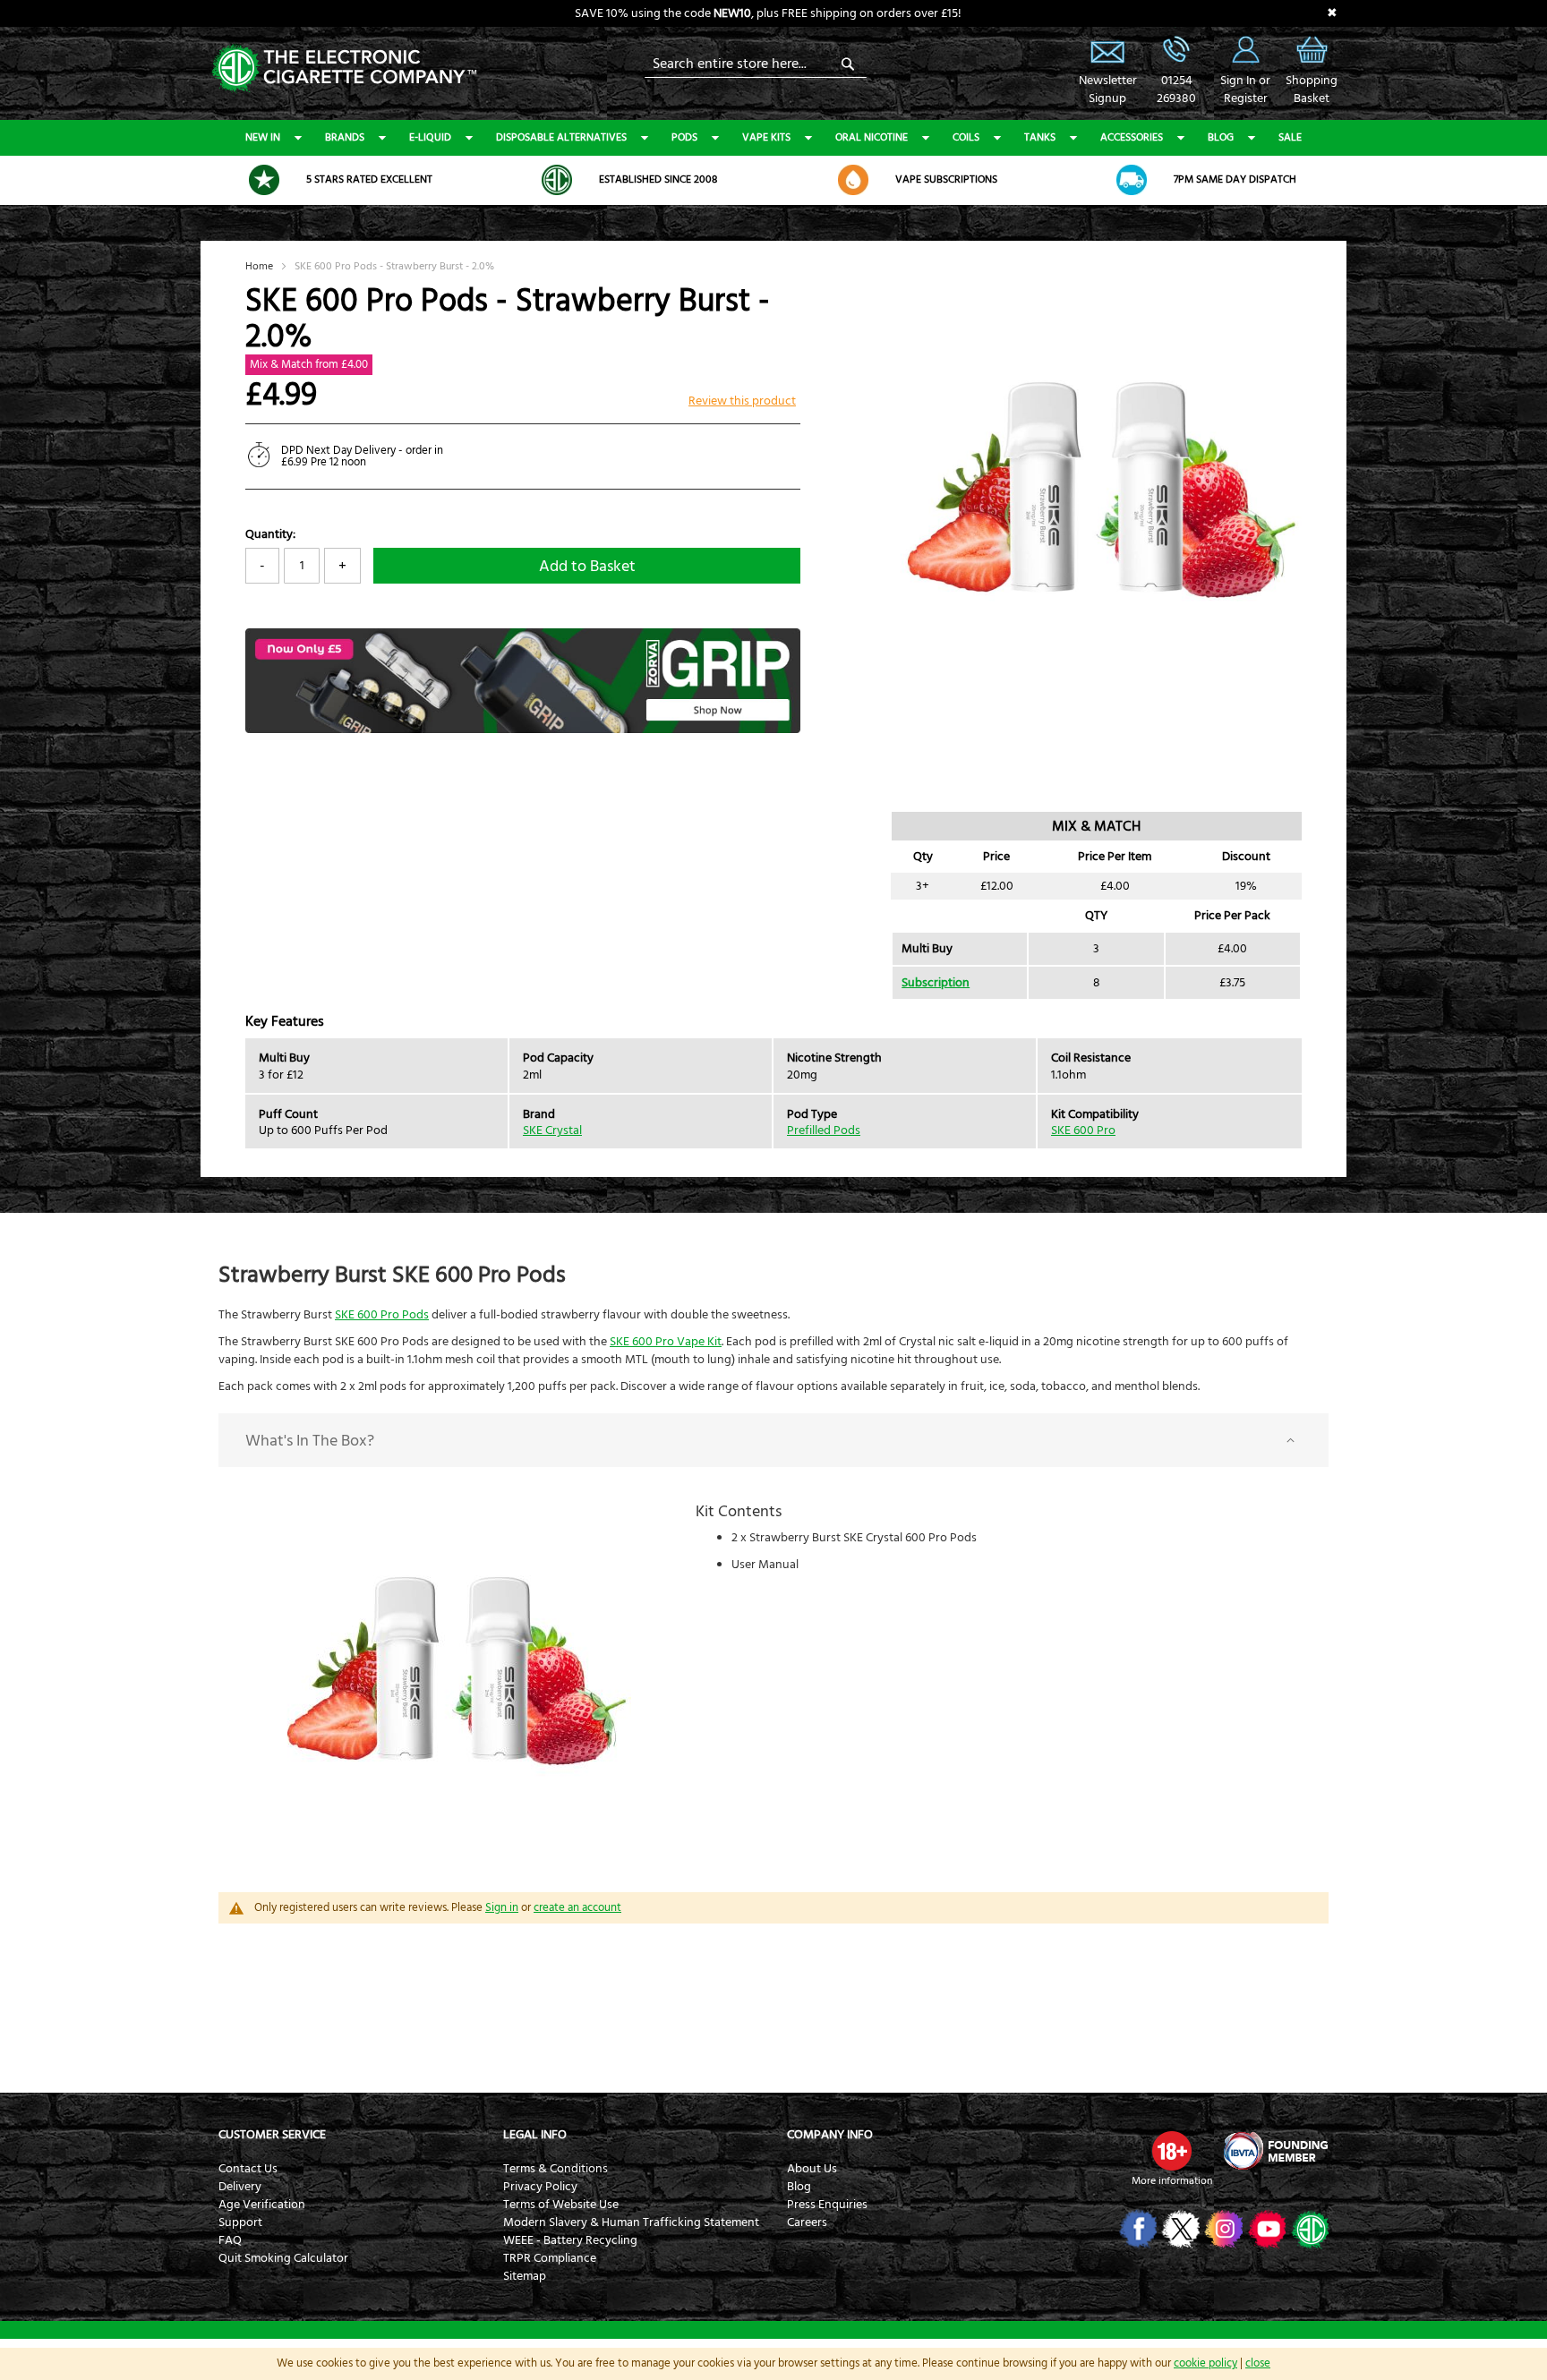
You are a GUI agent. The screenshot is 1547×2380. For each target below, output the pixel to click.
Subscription (936, 983)
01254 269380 (1176, 49)
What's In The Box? (310, 1441)
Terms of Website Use (561, 2205)
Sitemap (525, 2276)
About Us (812, 2169)
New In (263, 137)
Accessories (1132, 137)
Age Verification (262, 2205)
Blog (1221, 137)
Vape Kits (766, 137)
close (1258, 2363)
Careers (807, 2222)
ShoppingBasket (1312, 90)
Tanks (1040, 137)
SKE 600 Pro (1083, 1130)
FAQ (230, 2240)
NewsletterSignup (1107, 90)
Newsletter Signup (1107, 49)
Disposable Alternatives (561, 137)
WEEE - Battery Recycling (570, 2240)
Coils (966, 137)
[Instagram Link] (1222, 2229)
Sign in (502, 1907)
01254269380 (1176, 90)
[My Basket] (1312, 63)
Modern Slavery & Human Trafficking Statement (631, 2222)
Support (240, 2222)
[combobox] (756, 64)
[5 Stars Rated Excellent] (264, 180)
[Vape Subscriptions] (853, 180)
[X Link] (1179, 2229)
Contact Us (248, 2169)
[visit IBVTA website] (1275, 2151)
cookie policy (1205, 2363)
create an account (577, 1907)
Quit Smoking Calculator (283, 2258)
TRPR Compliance (550, 2258)
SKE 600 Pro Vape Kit (666, 1342)
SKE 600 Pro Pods (382, 1315)
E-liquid (430, 137)
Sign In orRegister (1245, 49)
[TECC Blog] (1308, 2229)
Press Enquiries (827, 2205)
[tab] (773, 1440)
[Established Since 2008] (557, 180)
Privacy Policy (540, 2187)
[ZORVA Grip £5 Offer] (523, 729)
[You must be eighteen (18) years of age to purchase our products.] (1172, 2151)
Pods (684, 137)
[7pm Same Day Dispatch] (1132, 180)
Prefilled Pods (824, 1130)
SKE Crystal (552, 1130)
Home (259, 266)
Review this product (742, 401)
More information (1172, 2181)
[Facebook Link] (1137, 2229)
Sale (1290, 137)
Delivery (240, 2187)
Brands (345, 137)
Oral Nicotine (872, 137)
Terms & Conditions (556, 2169)
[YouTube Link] (1265, 2229)
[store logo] (344, 67)
